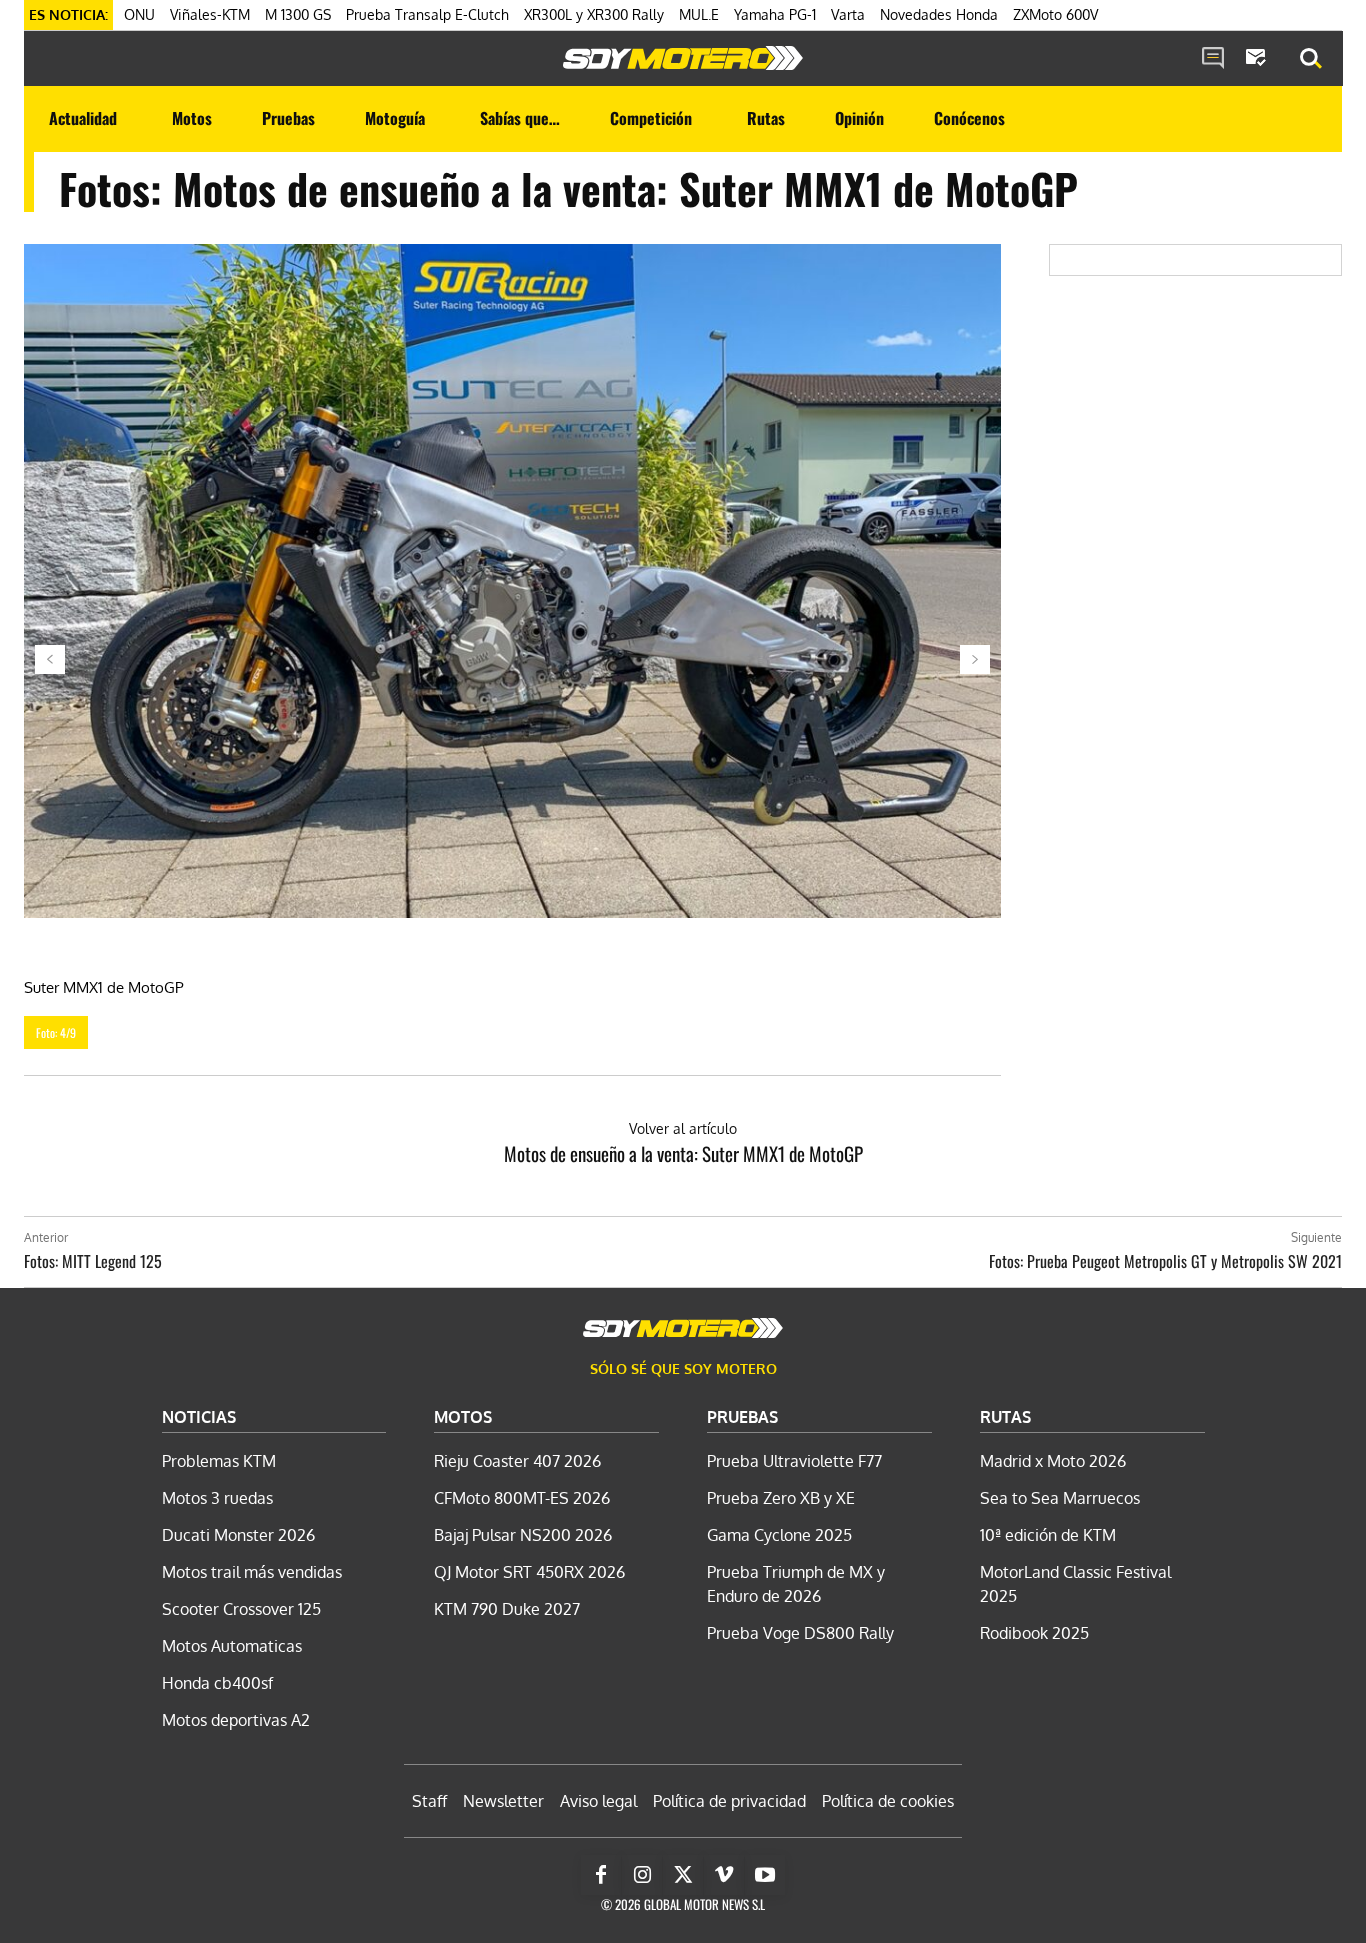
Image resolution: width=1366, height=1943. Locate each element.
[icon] (1213, 59)
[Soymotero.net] (683, 58)
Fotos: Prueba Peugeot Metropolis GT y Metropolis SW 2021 (1165, 1261)
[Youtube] (765, 1875)
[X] (683, 1875)
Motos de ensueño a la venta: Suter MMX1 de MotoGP (683, 1153)
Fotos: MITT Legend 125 (93, 1261)
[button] (1311, 59)
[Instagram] (642, 1875)
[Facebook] (601, 1875)
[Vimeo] (724, 1875)
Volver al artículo (683, 1128)
